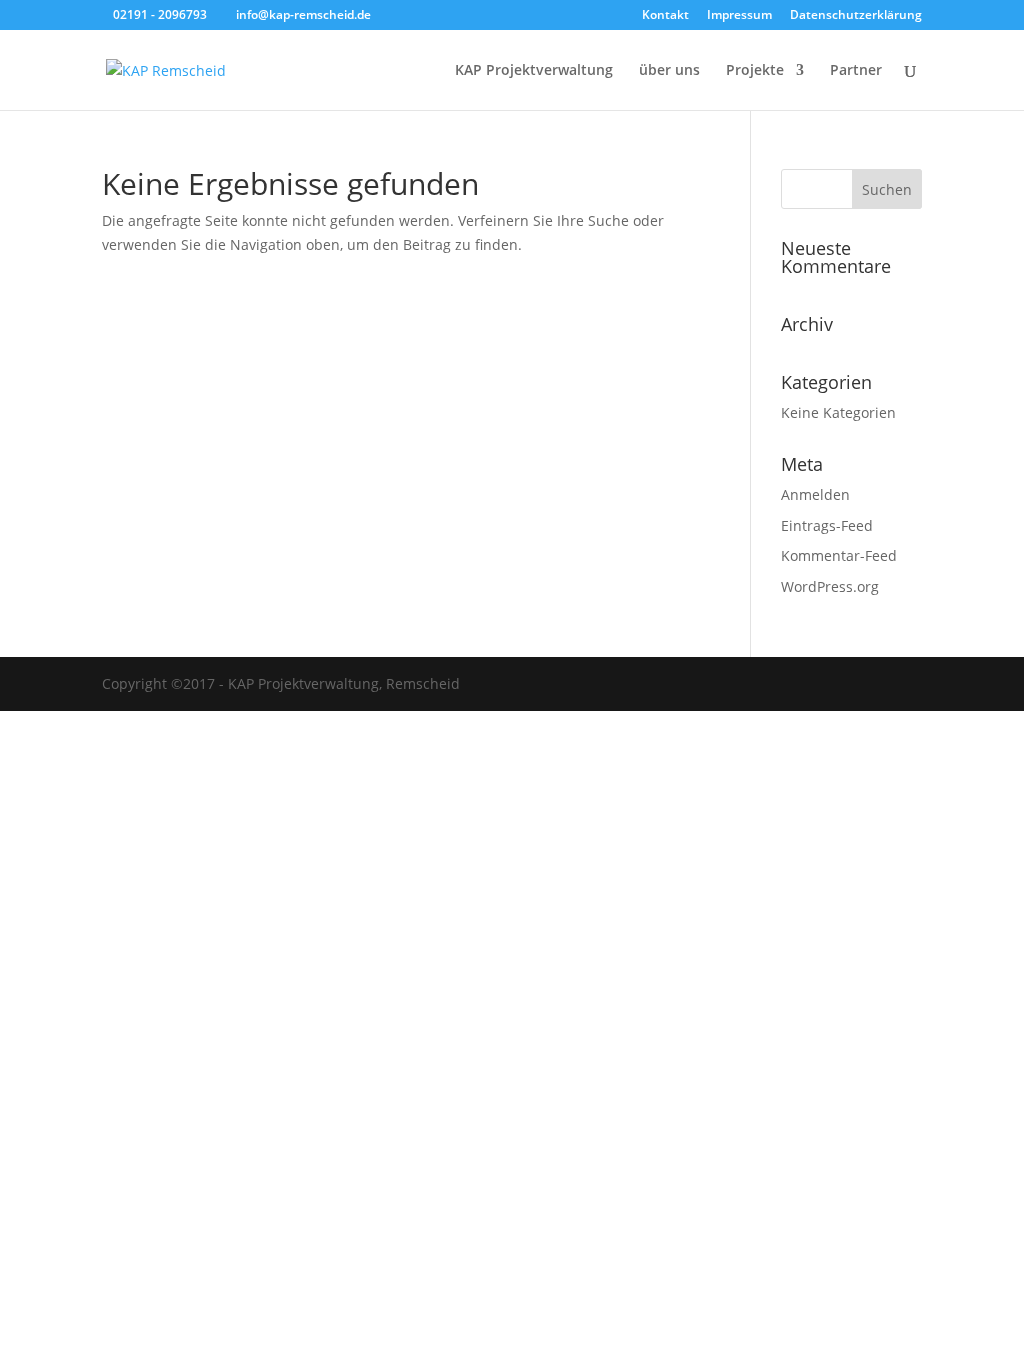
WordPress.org (830, 586)
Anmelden (815, 494)
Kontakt (665, 16)
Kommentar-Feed (839, 555)
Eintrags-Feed (827, 525)
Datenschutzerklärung (856, 16)
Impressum (739, 16)
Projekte (755, 71)
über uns (669, 71)
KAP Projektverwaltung (534, 71)
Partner (856, 71)
